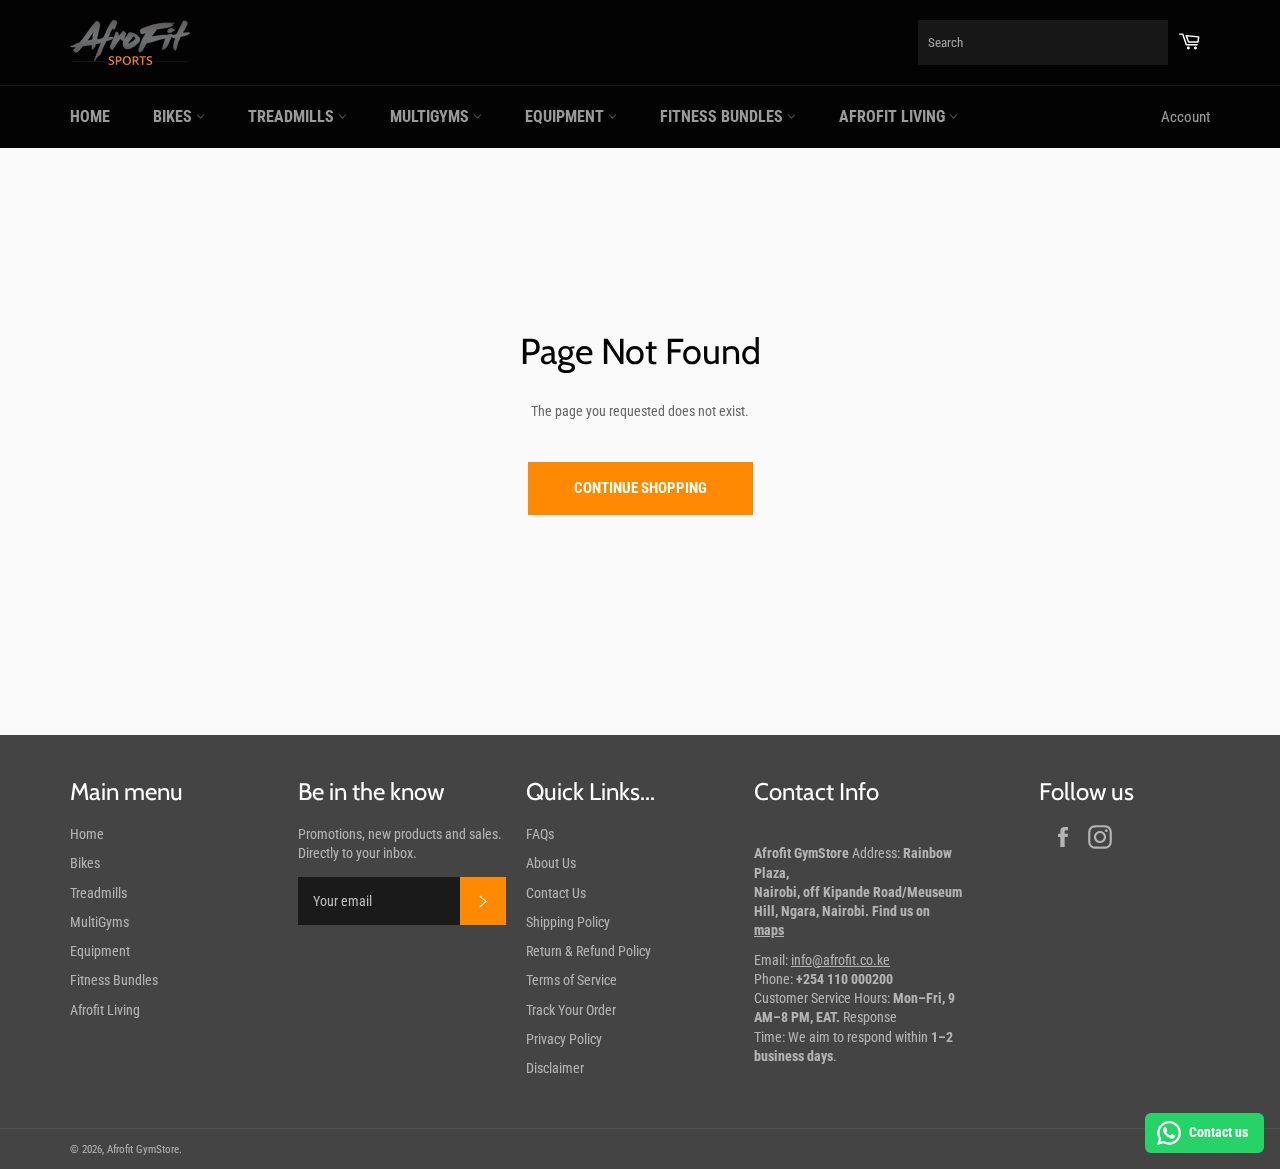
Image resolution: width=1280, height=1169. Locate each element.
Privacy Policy (564, 1039)
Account (1185, 117)
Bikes (174, 116)
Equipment (566, 116)
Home (90, 116)
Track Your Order (571, 1010)
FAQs (540, 834)
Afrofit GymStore (143, 1149)
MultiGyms (431, 116)
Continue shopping (640, 488)
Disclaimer (555, 1068)
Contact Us (556, 893)
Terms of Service (571, 980)
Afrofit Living (894, 116)
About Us (551, 863)
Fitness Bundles (723, 116)
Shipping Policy (568, 922)
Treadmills (293, 116)
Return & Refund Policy (588, 951)
